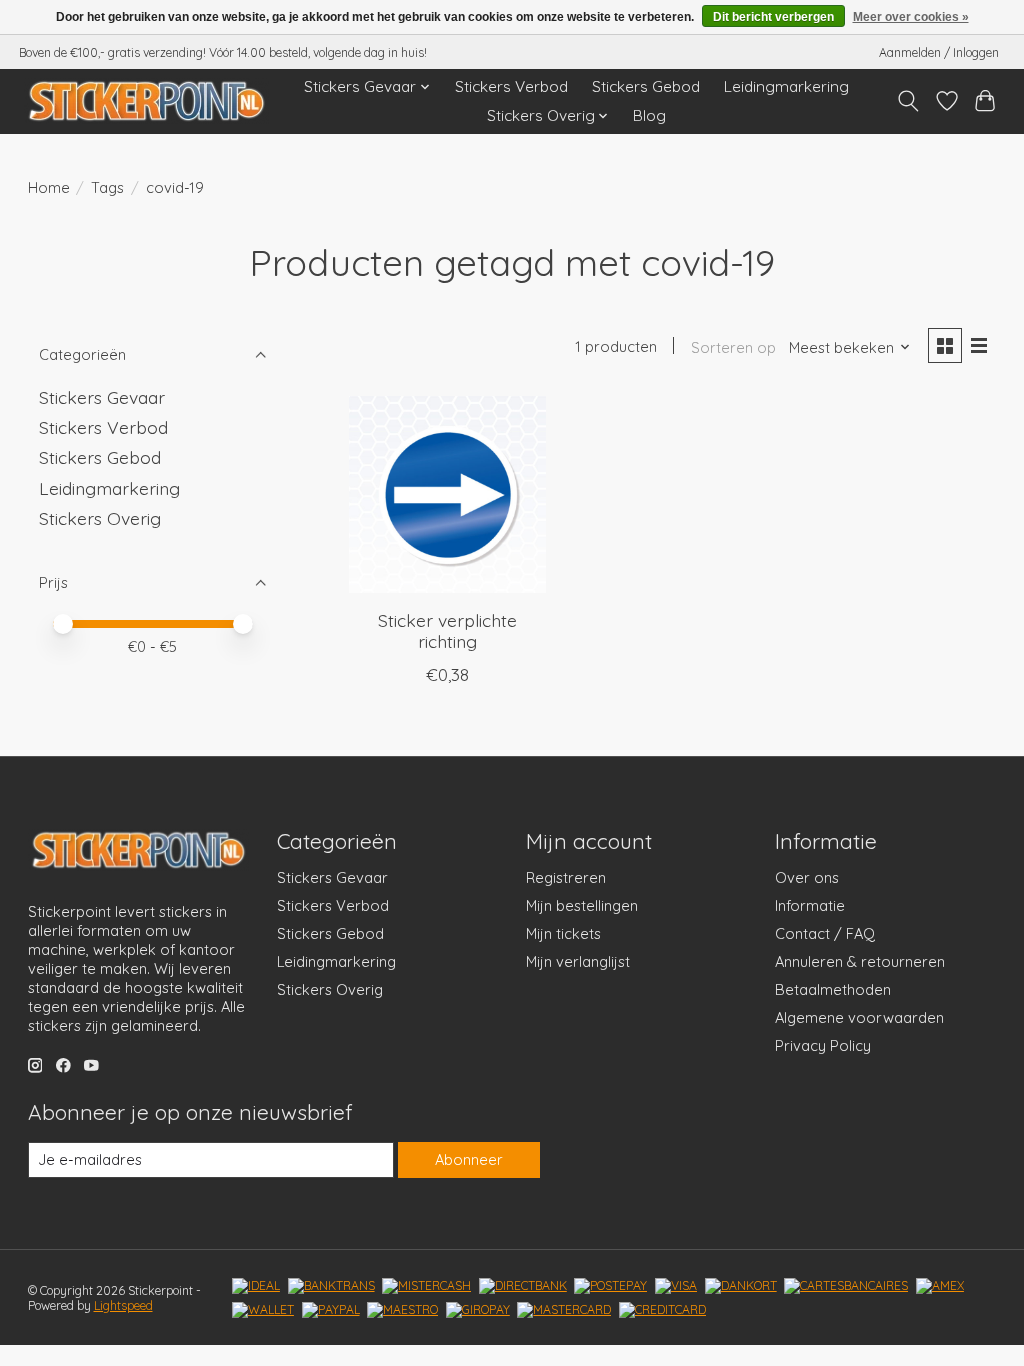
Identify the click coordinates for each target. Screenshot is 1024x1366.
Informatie (810, 905)
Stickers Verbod (511, 86)
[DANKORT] (741, 1286)
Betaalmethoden (833, 989)
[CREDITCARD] (662, 1310)
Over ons (807, 877)
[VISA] (676, 1286)
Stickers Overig (100, 518)
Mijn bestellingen (582, 905)
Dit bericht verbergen (773, 17)
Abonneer (469, 1159)
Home (49, 187)
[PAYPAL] (331, 1310)
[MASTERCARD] (564, 1310)
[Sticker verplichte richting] (447, 494)
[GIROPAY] (478, 1310)
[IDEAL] (256, 1286)
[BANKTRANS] (331, 1286)
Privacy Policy (823, 1045)
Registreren (566, 877)
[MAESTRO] (402, 1310)
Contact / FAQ (825, 933)
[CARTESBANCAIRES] (846, 1286)
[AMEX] (940, 1286)
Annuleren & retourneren (860, 961)
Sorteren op (733, 347)
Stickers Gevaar (102, 397)
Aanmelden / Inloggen (939, 52)
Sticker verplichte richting (447, 630)
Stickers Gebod (646, 86)
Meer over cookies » (911, 17)
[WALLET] (263, 1310)
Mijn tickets (563, 933)
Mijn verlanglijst (578, 961)
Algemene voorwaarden (859, 1017)
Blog (649, 115)
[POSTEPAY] (610, 1286)
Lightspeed (123, 1305)
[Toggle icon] (907, 101)
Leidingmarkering (786, 86)
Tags (107, 187)
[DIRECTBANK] (523, 1286)
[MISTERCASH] (426, 1286)
